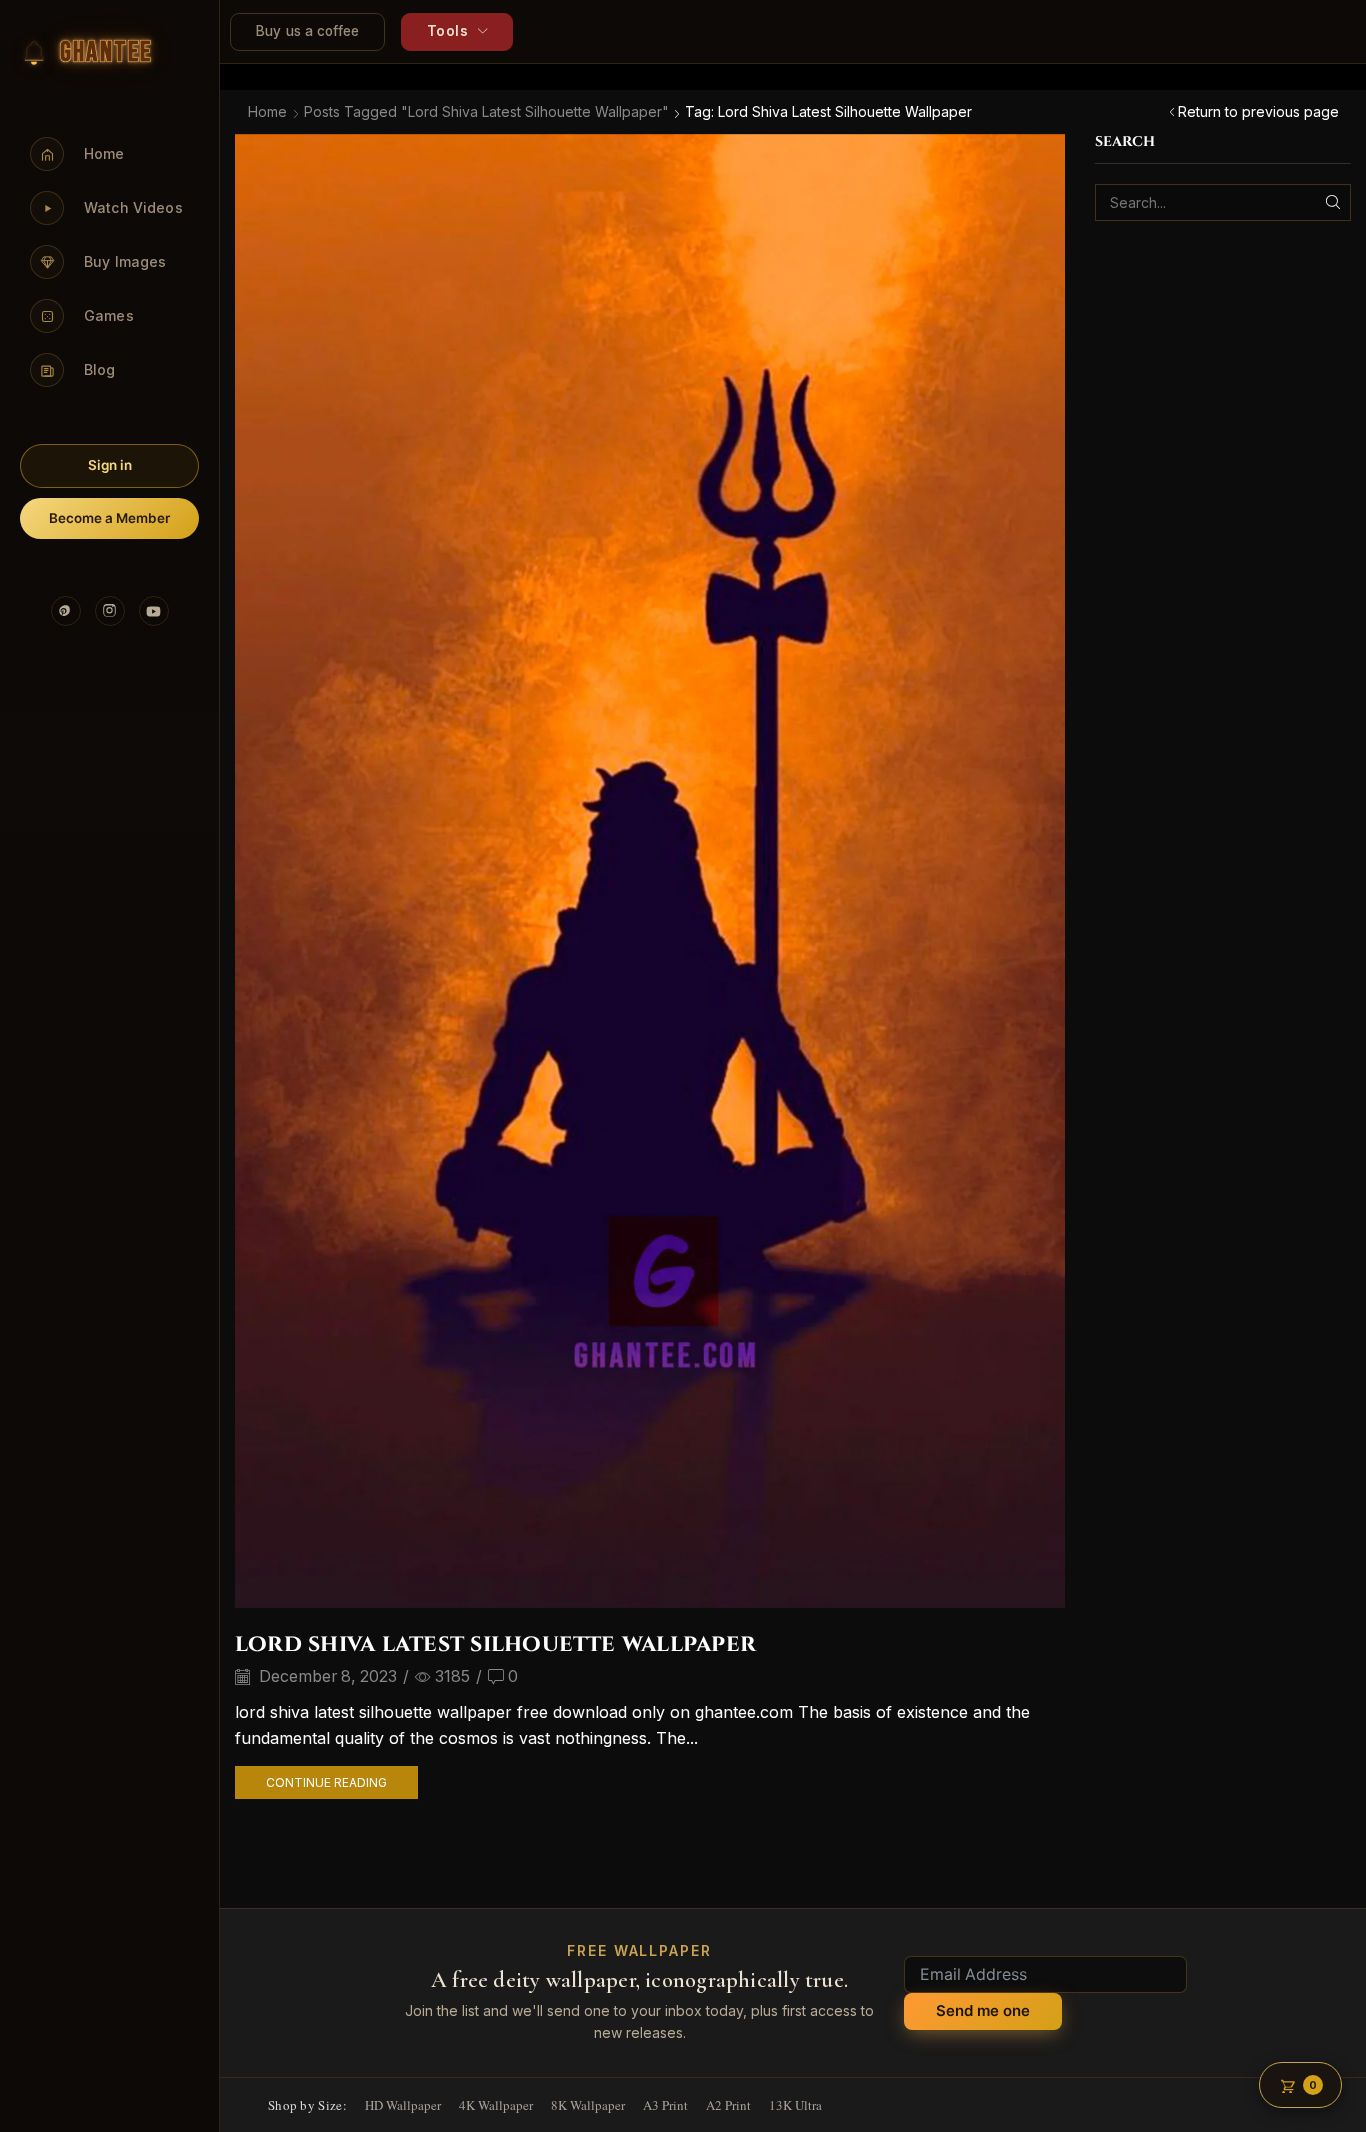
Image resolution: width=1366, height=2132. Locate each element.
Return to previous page (1258, 111)
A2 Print (728, 2105)
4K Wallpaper (496, 2105)
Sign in (110, 465)
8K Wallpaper (588, 2105)
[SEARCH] (1332, 202)
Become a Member (109, 518)
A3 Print (665, 2105)
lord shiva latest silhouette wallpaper (495, 1644)
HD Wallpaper (403, 2105)
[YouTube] (154, 611)
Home (267, 111)
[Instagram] (110, 611)
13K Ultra (795, 2105)
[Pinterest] (66, 611)
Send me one (983, 2010)
